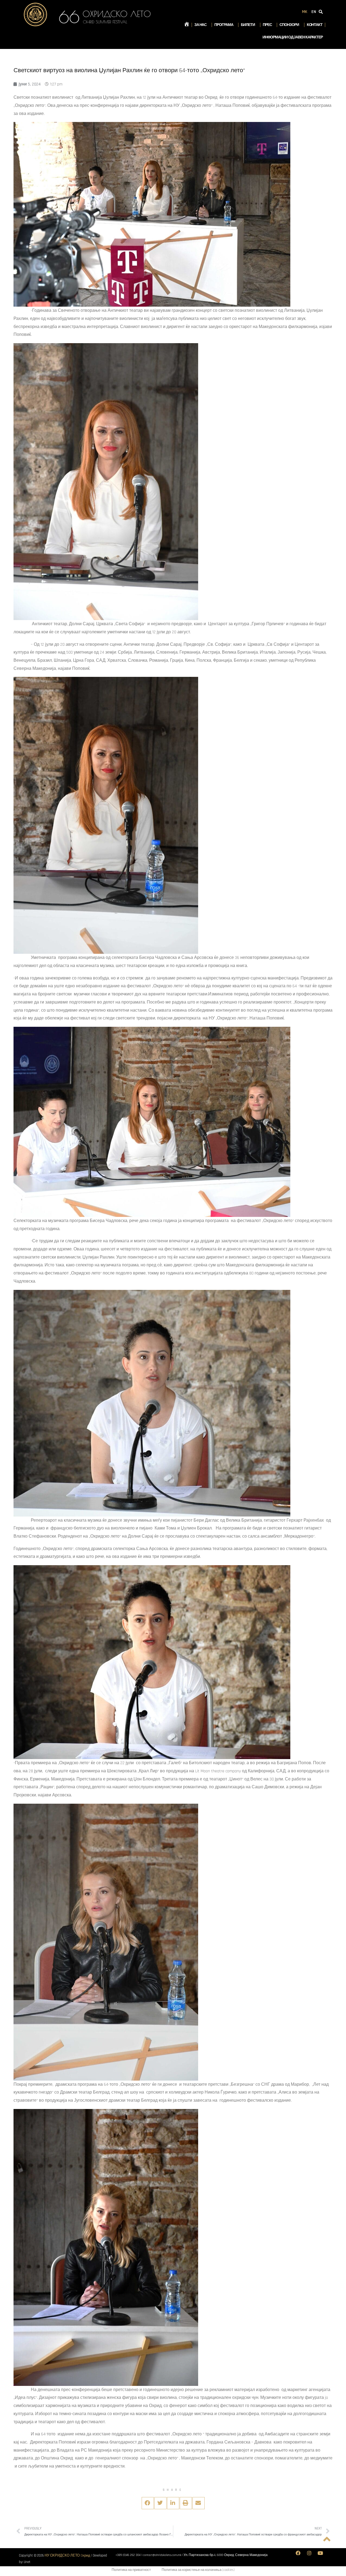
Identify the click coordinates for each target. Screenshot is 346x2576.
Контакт (315, 25)
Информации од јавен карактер (293, 37)
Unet (27, 2562)
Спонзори (289, 25)
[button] (148, 2503)
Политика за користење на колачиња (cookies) (198, 2570)
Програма (224, 25)
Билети (248, 25)
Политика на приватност (131, 2570)
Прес (267, 25)
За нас (200, 25)
